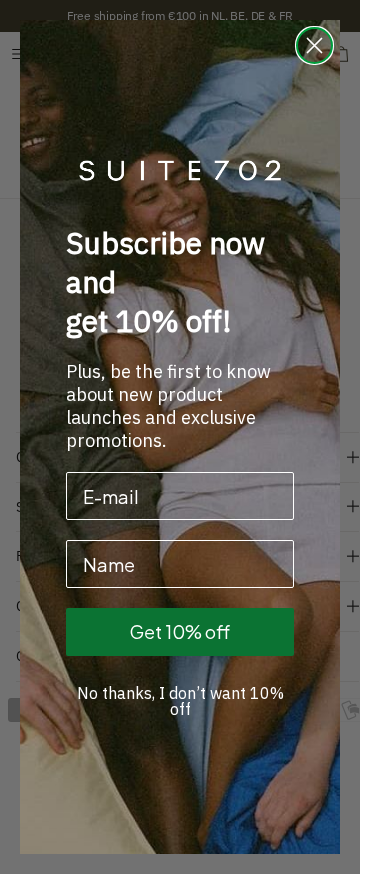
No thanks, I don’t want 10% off (180, 701)
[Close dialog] (314, 45)
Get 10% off (180, 631)
